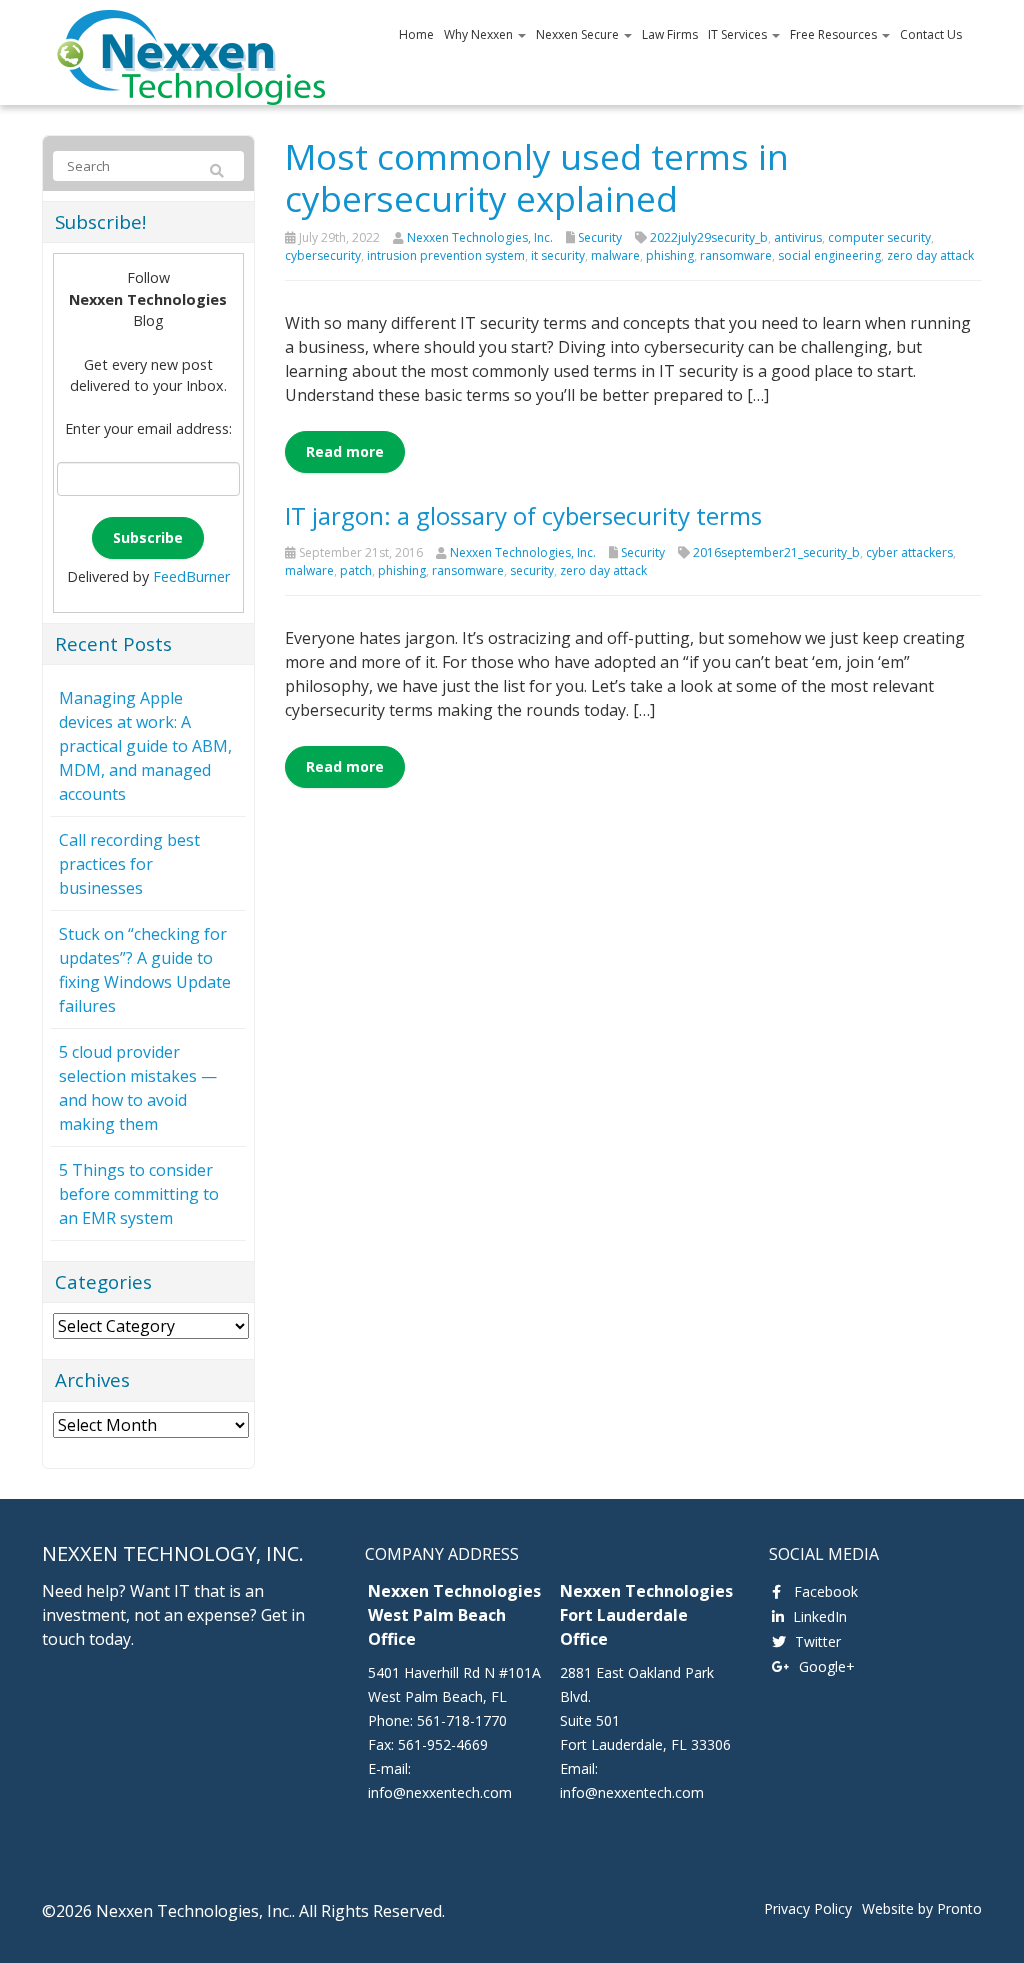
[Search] (217, 171)
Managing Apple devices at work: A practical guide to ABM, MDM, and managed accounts (145, 746)
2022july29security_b (709, 237)
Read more (345, 451)
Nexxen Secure (579, 34)
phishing (670, 255)
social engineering (829, 255)
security (532, 570)
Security (600, 237)
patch (356, 570)
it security (558, 255)
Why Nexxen (480, 34)
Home (416, 34)
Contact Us (931, 34)
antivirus (798, 237)
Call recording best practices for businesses (129, 864)
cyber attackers (909, 552)
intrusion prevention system (446, 255)
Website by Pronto (922, 1908)
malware (615, 255)
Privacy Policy (808, 1908)
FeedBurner (191, 576)
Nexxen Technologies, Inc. (480, 237)
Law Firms (670, 34)
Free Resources (835, 34)
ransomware (736, 255)
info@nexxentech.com (440, 1792)
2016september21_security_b (776, 552)
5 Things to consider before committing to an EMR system (139, 1194)
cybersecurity (323, 255)
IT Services (739, 34)
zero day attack (930, 255)
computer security (879, 237)
